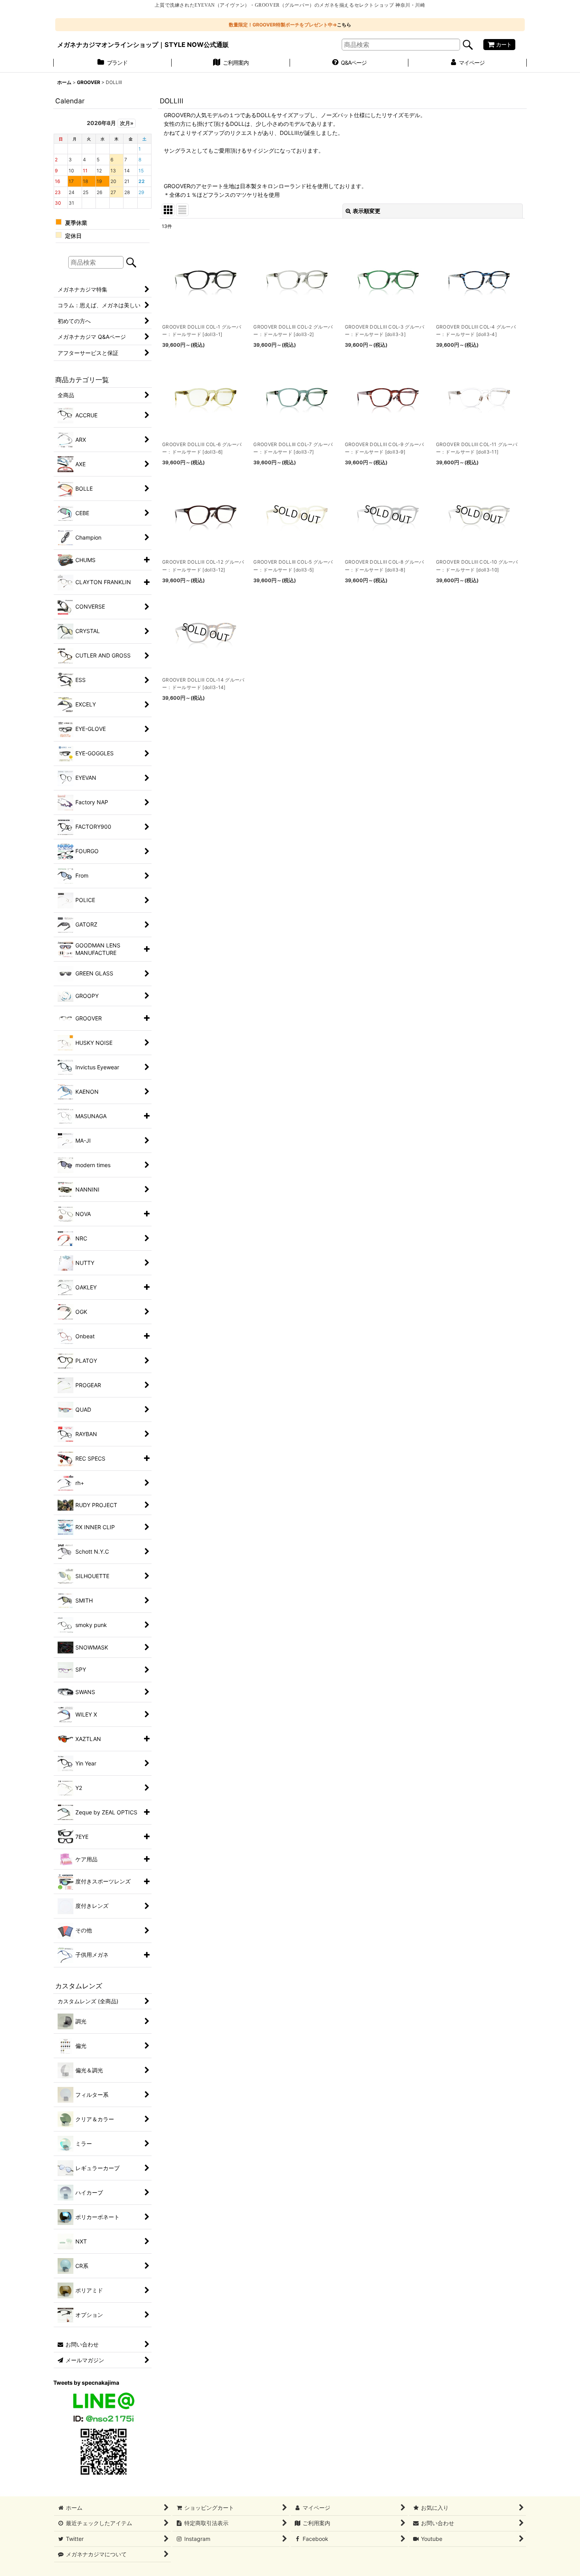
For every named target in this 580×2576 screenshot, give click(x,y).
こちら (344, 25)
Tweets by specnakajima (86, 2383)
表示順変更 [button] (367, 211)
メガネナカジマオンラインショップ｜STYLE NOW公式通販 (143, 45)
